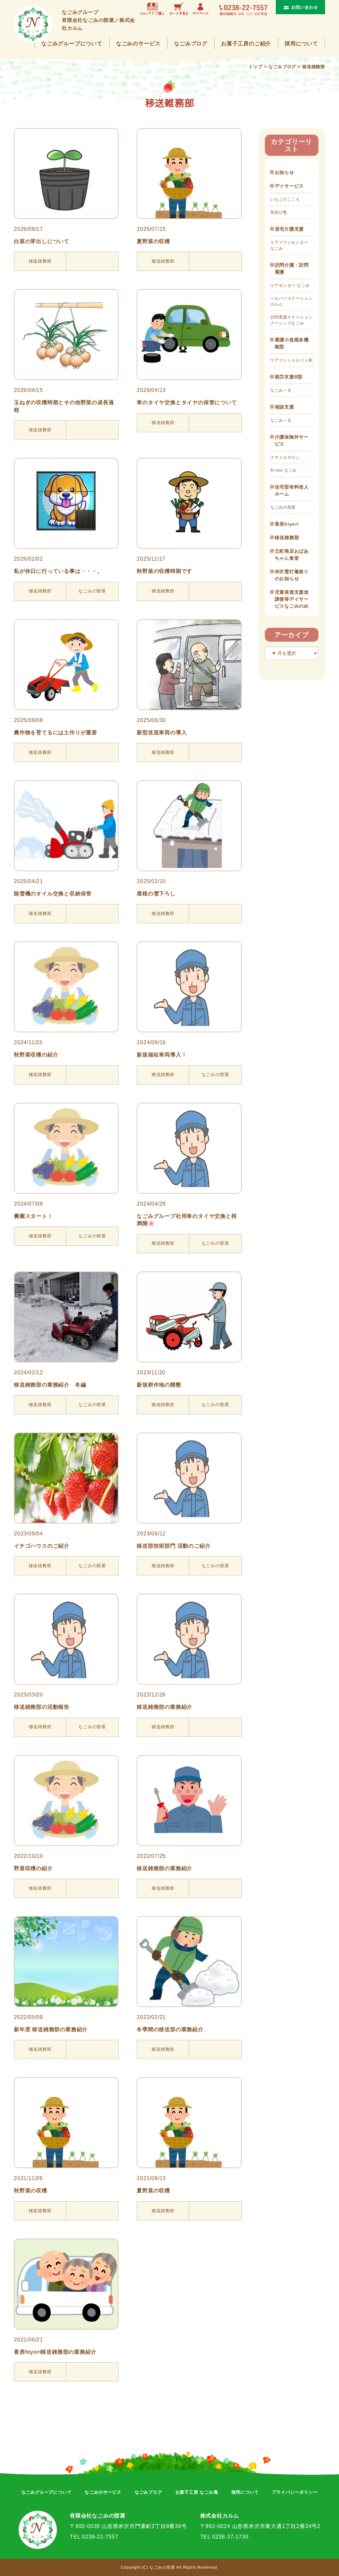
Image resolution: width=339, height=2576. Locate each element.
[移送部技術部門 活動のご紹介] (189, 1478)
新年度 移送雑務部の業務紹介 (51, 2029)
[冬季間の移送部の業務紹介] (189, 1962)
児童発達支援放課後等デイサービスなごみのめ (292, 599)
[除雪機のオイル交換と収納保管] (66, 826)
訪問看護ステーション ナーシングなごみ (292, 320)
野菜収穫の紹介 (33, 1868)
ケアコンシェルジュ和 (292, 360)
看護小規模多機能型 (292, 343)
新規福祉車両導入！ (162, 1055)
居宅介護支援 (290, 229)
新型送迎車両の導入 (162, 732)
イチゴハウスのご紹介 (42, 1546)
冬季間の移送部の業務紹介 (170, 2029)
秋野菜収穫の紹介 (36, 1055)
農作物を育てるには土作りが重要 (56, 732)
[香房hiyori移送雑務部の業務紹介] (66, 2284)
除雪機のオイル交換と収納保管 (53, 894)
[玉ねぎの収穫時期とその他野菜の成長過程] (66, 335)
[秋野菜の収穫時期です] (189, 503)
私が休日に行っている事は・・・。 (58, 571)
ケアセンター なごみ (290, 285)
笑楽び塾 (279, 212)
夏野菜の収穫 (153, 241)
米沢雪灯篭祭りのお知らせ (292, 575)
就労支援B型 (289, 377)
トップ (255, 67)
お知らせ (285, 172)
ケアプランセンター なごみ (290, 245)
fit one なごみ (284, 470)
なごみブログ (191, 43)
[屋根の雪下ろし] (189, 826)
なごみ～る (281, 390)
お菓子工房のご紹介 (246, 43)
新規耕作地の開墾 (159, 1385)
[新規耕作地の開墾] (189, 1317)
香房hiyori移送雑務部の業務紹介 (55, 2352)
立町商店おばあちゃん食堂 (292, 555)
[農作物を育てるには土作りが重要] (66, 665)
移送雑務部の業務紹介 (165, 1707)
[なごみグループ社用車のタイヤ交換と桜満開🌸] (189, 1148)
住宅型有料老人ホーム (292, 490)
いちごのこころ (285, 199)
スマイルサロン (285, 457)
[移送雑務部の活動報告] (66, 1639)
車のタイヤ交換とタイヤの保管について (187, 402)
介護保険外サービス (292, 440)
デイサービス (290, 186)
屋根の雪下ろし (156, 894)
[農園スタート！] (66, 1148)
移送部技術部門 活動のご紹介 (174, 1546)
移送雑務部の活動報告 (42, 1707)
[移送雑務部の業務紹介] (189, 1639)
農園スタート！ (33, 1216)
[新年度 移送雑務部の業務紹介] (66, 1962)
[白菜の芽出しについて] (66, 173)
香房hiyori (287, 524)
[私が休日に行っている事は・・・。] (66, 503)
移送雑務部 (287, 537)
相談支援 (285, 407)
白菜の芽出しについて (42, 241)
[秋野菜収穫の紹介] (66, 987)
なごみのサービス (138, 43)
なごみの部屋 (283, 507)
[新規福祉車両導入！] (189, 987)
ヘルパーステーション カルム (292, 301)
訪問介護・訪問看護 (292, 268)
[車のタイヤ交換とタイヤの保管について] (189, 335)
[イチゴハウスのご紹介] (66, 1478)
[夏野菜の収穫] (189, 173)
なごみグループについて (72, 43)
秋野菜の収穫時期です (165, 571)
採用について (301, 43)
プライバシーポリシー (295, 2492)
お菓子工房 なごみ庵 (197, 2492)
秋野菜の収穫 (31, 2190)
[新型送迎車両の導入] (189, 665)
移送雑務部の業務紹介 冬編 (50, 1385)
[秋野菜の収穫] (66, 2123)
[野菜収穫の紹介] (66, 1801)
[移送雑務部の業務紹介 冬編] (66, 1317)
